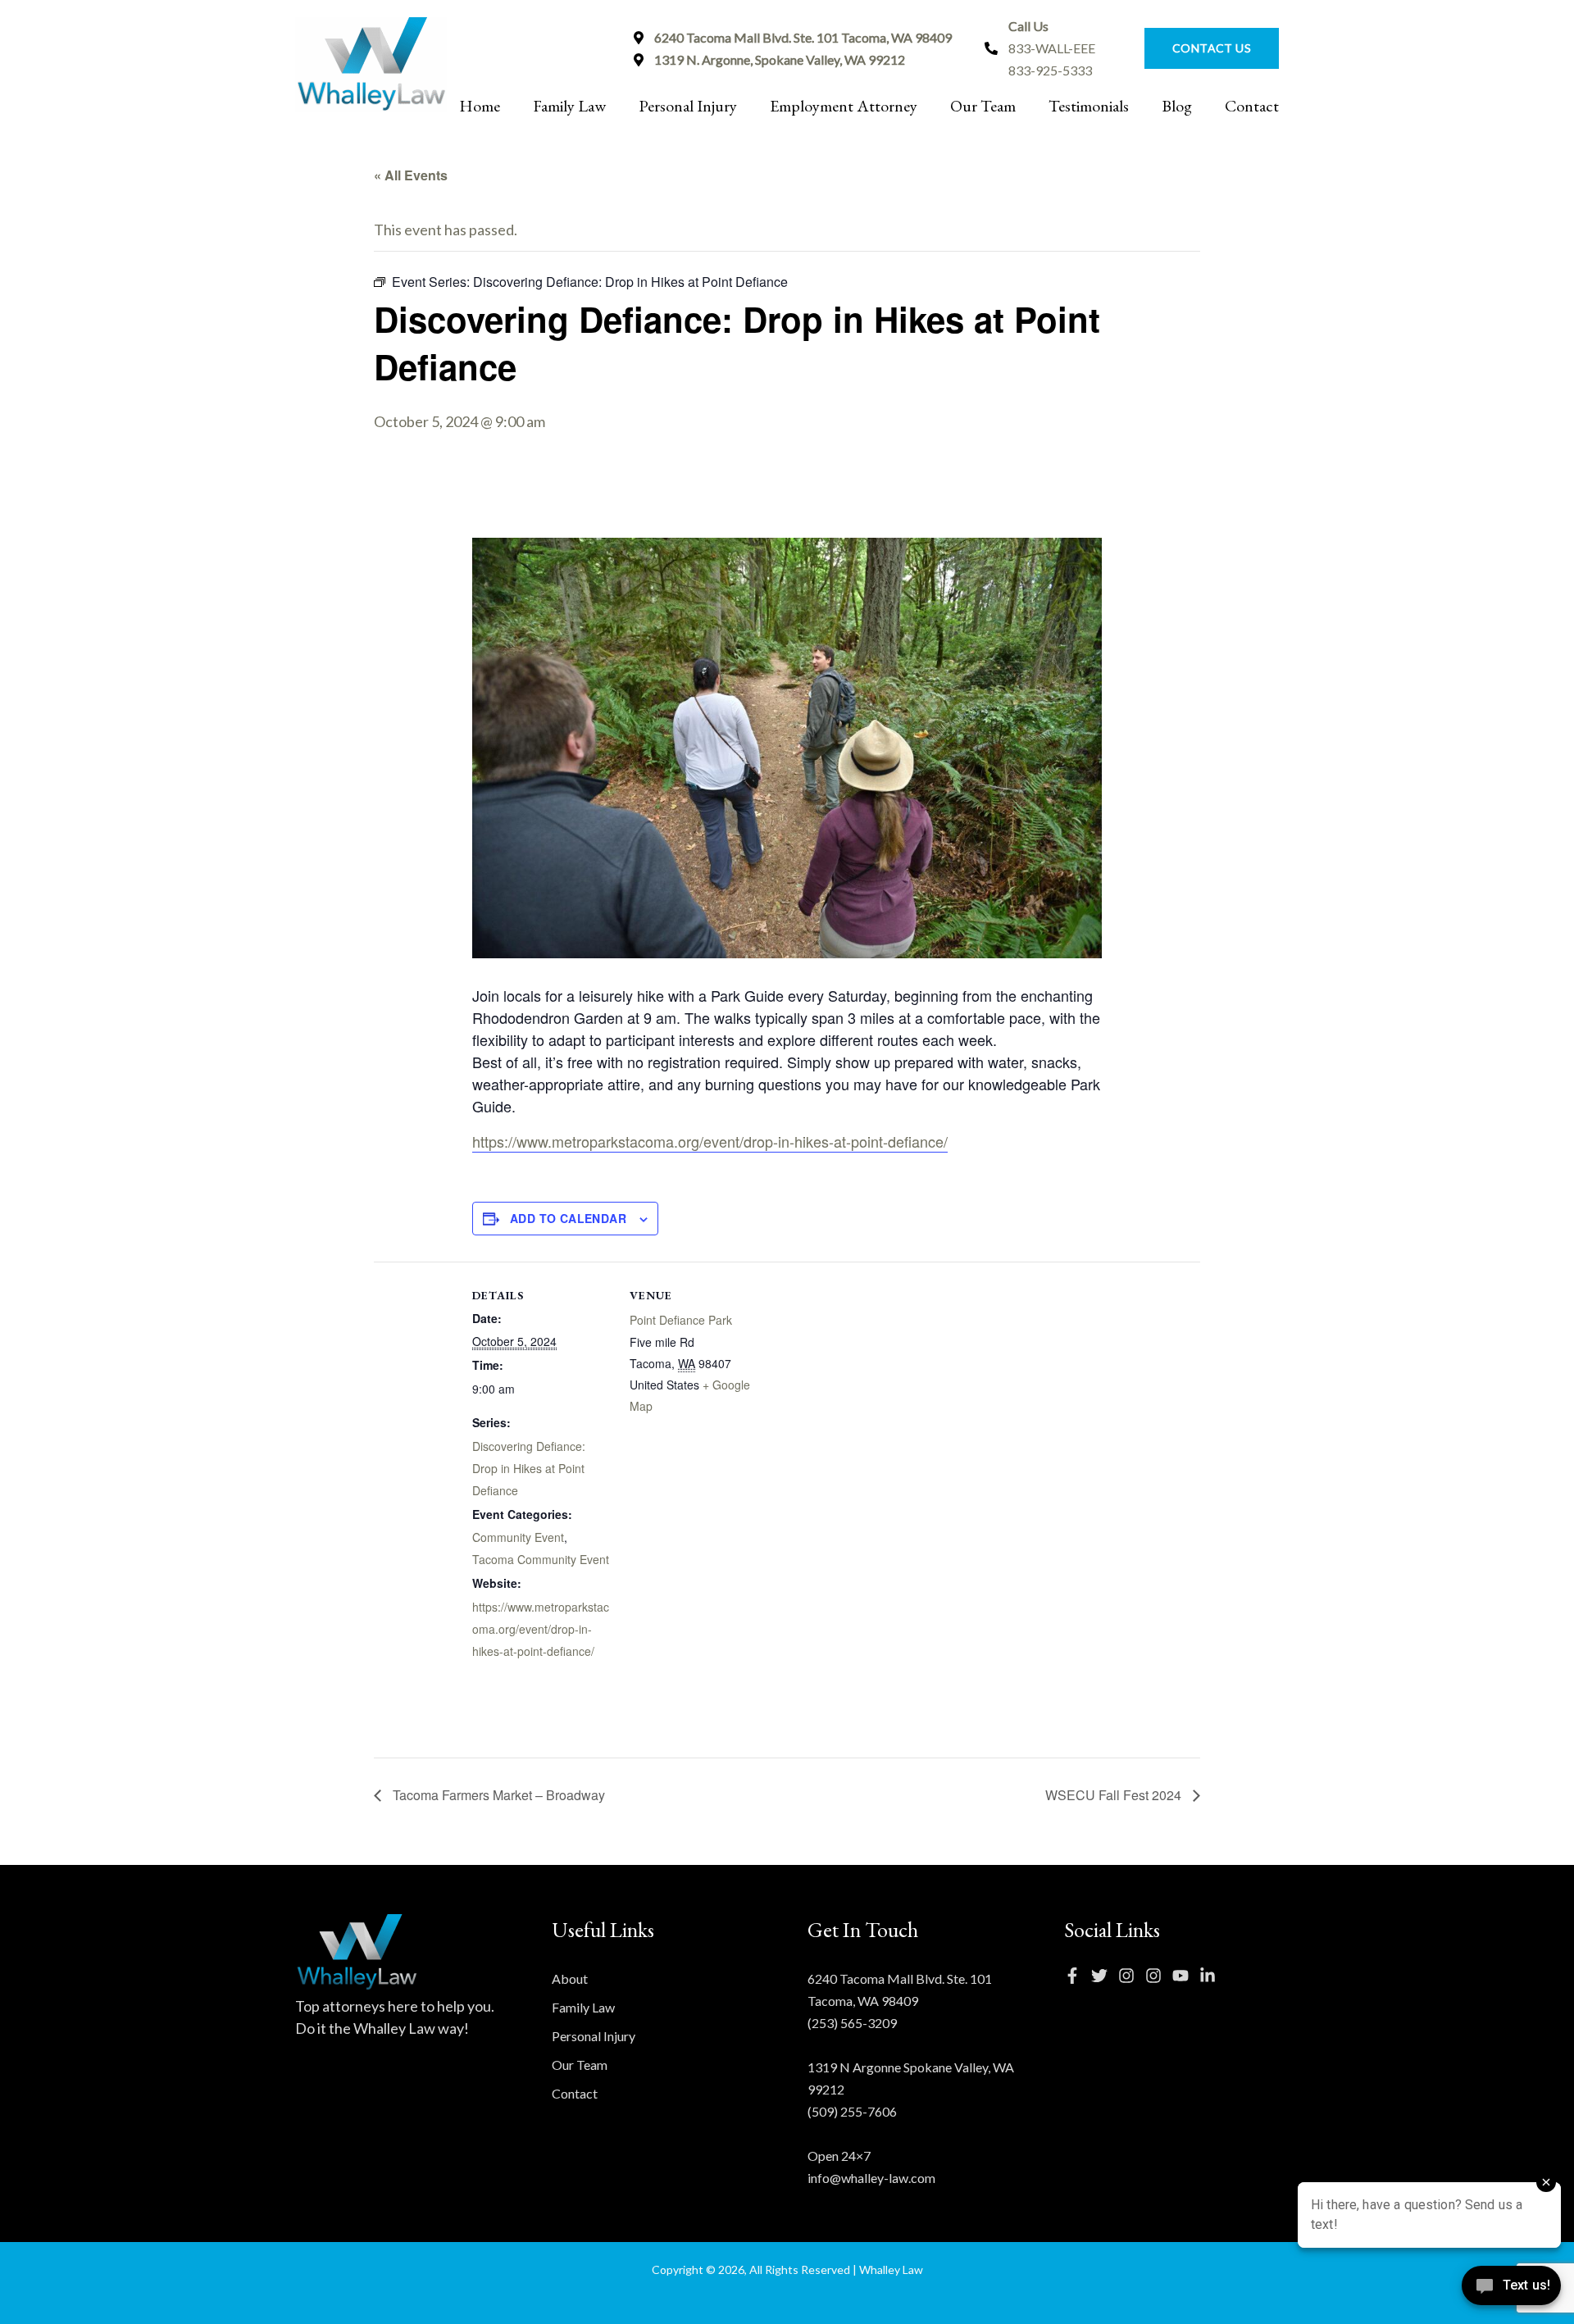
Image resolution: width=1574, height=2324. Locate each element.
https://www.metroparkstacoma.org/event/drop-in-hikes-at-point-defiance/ (710, 1141)
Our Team (983, 106)
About (570, 1978)
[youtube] (1185, 1976)
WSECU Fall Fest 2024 (1115, 1795)
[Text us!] (1511, 2290)
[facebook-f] (1076, 1976)
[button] (1203, 48)
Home (480, 106)
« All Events (411, 175)
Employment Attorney (844, 106)
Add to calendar (568, 1218)
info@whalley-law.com (871, 2178)
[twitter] (1103, 1976)
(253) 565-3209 (852, 2023)
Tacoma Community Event (541, 1559)
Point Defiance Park (681, 1320)
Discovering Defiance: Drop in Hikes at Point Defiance (529, 1468)
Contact (1252, 106)
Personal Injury (688, 106)
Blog (1177, 106)
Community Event (518, 1537)
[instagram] (1130, 1976)
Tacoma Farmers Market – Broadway (497, 1795)
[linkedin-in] (1212, 1976)
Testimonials (1089, 106)
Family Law (569, 106)
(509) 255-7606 (852, 2111)
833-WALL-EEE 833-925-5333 (1052, 48)
